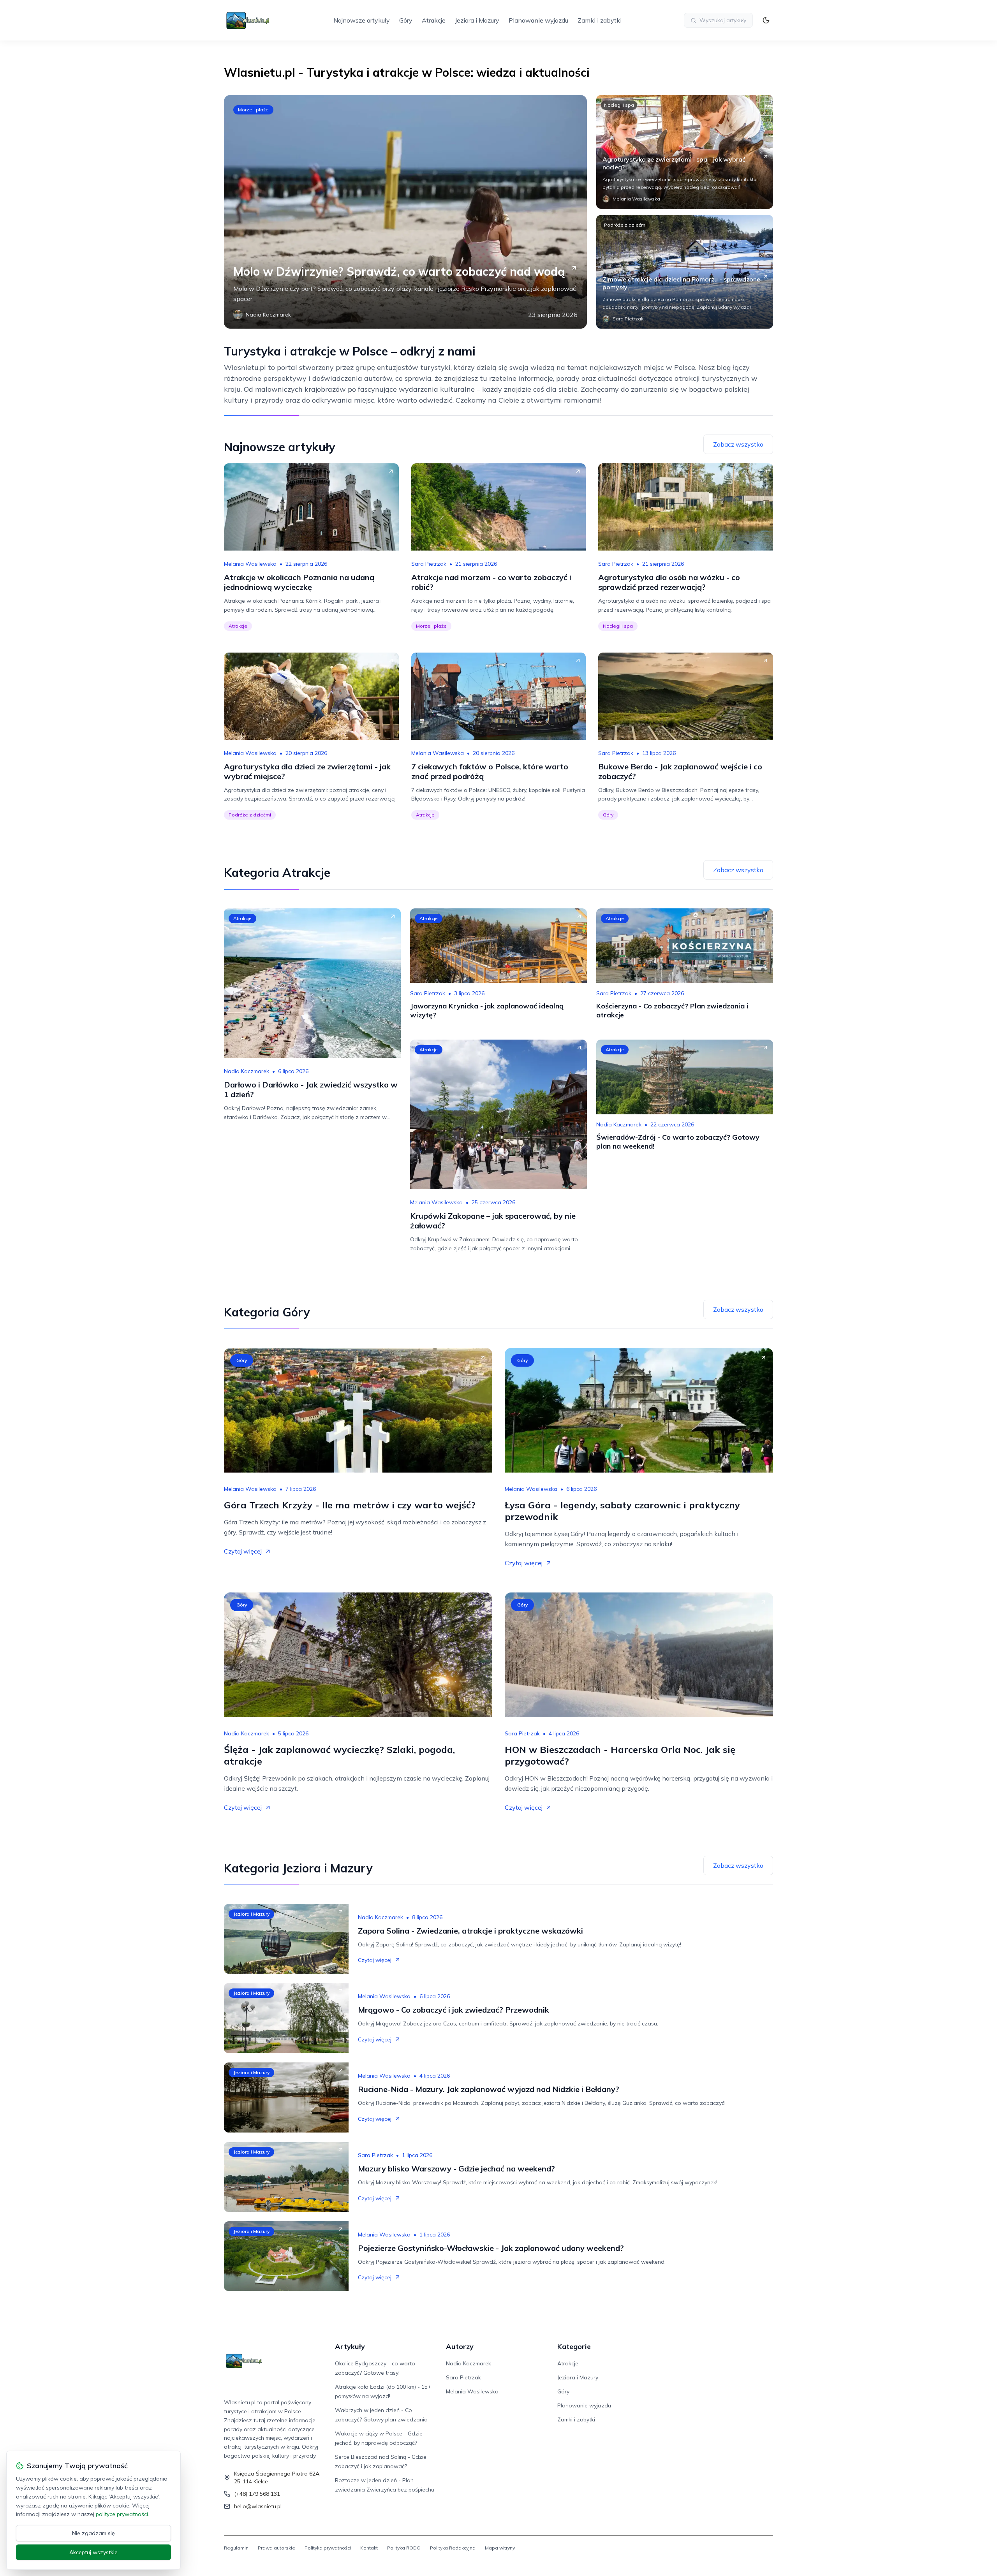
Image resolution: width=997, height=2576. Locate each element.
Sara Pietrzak (429, 564)
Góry (406, 20)
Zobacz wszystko (738, 444)
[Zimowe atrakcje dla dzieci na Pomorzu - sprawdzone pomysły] (685, 272)
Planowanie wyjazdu (538, 20)
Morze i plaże (253, 110)
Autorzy (460, 2346)
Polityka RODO (404, 2548)
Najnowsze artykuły (362, 20)
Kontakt (369, 2548)
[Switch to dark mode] (766, 20)
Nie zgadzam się (93, 2533)
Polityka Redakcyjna (453, 2548)
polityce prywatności (122, 2514)
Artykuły (350, 2346)
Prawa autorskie (277, 2548)
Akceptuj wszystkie (93, 2552)
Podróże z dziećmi (625, 225)
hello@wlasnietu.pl (258, 2506)
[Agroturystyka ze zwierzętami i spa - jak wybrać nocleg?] (685, 152)
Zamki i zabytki (600, 20)
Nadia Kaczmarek (247, 1071)
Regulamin (236, 2548)
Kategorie (574, 2346)
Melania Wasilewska (250, 564)
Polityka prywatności (328, 2548)
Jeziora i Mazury (477, 20)
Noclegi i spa (619, 105)
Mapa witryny (500, 2548)
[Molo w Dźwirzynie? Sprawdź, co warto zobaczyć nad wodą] (405, 212)
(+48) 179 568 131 (257, 2494)
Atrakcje (434, 20)
